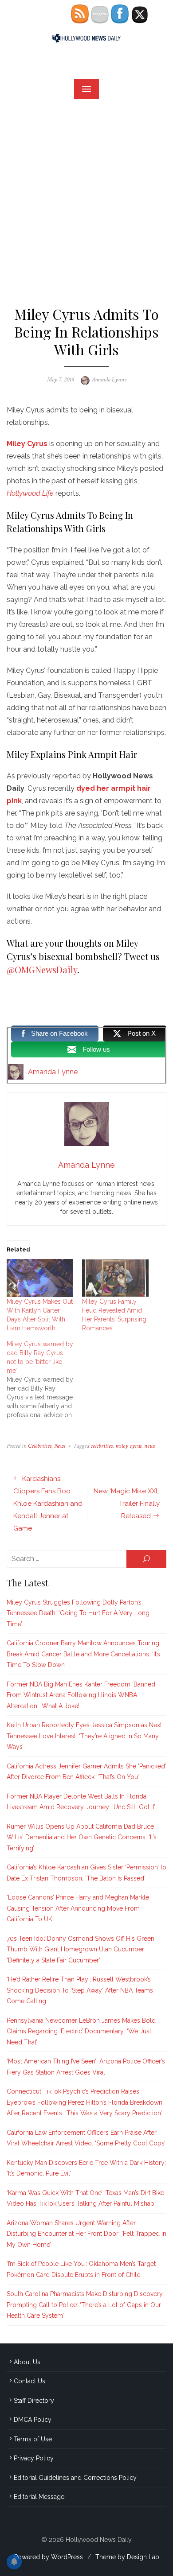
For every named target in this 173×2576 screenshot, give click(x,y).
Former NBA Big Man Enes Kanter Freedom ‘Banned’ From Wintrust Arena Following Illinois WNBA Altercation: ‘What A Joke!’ (82, 1695)
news (149, 1446)
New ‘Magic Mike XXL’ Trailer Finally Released (127, 1504)
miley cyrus (128, 1446)
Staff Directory (34, 2401)
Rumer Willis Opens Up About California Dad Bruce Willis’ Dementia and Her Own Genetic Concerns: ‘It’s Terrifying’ (82, 1837)
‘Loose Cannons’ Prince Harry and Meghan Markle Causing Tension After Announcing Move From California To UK (78, 1908)
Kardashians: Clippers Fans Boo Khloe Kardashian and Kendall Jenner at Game (48, 1504)
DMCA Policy (33, 2420)
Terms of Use (33, 2439)
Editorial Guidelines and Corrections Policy (75, 2478)
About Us (27, 2362)
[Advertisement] (86, 199)
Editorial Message (39, 2497)
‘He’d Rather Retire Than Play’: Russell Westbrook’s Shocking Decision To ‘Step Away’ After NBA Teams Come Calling (80, 1990)
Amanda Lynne (109, 380)
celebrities (102, 1446)
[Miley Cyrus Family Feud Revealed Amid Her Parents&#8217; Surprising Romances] (115, 1278)
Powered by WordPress (49, 2557)
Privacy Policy (34, 2458)
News (60, 1446)
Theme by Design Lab (127, 2557)
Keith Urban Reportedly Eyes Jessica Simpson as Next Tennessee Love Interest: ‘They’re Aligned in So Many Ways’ (84, 1736)
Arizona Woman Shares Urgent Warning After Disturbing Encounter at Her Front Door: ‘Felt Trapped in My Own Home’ (86, 2234)
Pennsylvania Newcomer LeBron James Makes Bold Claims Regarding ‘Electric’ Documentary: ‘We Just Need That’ (81, 2031)
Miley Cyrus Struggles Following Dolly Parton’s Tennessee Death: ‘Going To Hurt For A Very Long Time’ (78, 1613)
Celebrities (40, 1446)
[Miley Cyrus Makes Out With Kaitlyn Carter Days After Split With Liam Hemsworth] (40, 1278)
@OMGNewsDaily (42, 969)
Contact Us (29, 2381)
